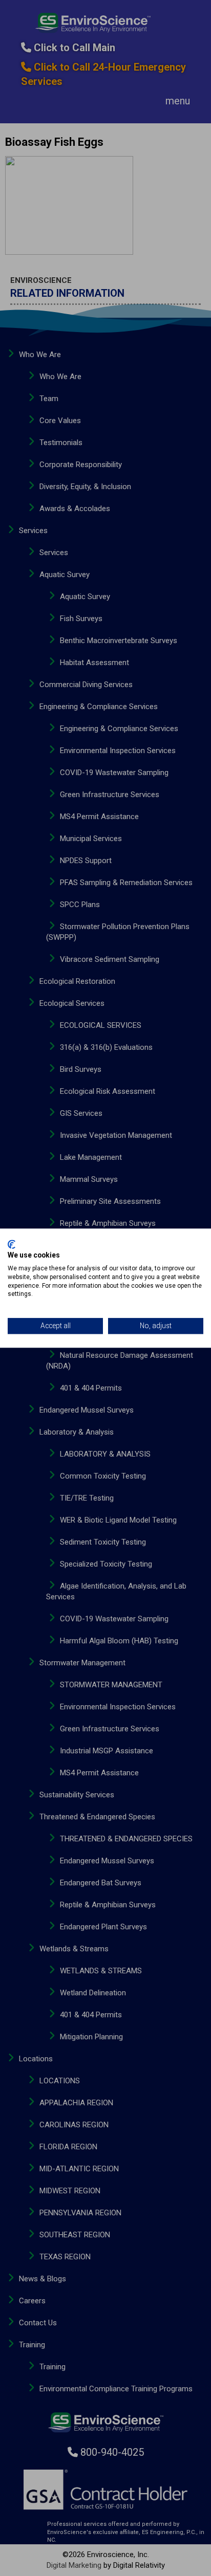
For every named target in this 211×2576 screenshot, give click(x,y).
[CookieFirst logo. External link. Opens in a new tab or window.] (12, 1244)
